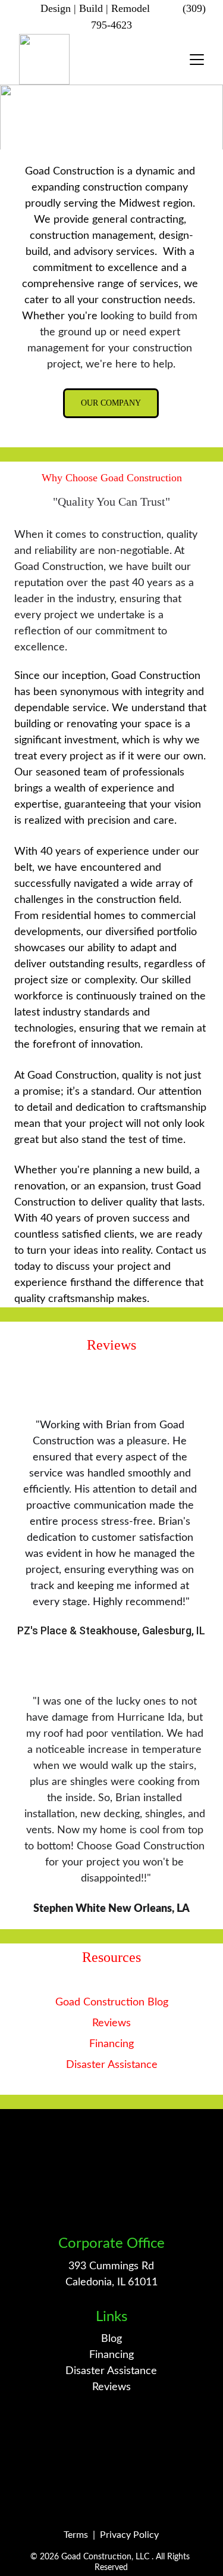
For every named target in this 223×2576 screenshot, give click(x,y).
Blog (111, 2339)
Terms (76, 2535)
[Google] (111, 2440)
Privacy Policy (129, 2535)
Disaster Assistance (112, 2065)
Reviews (111, 2023)
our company (111, 403)
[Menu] (197, 60)
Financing (111, 2044)
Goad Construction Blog (112, 2002)
